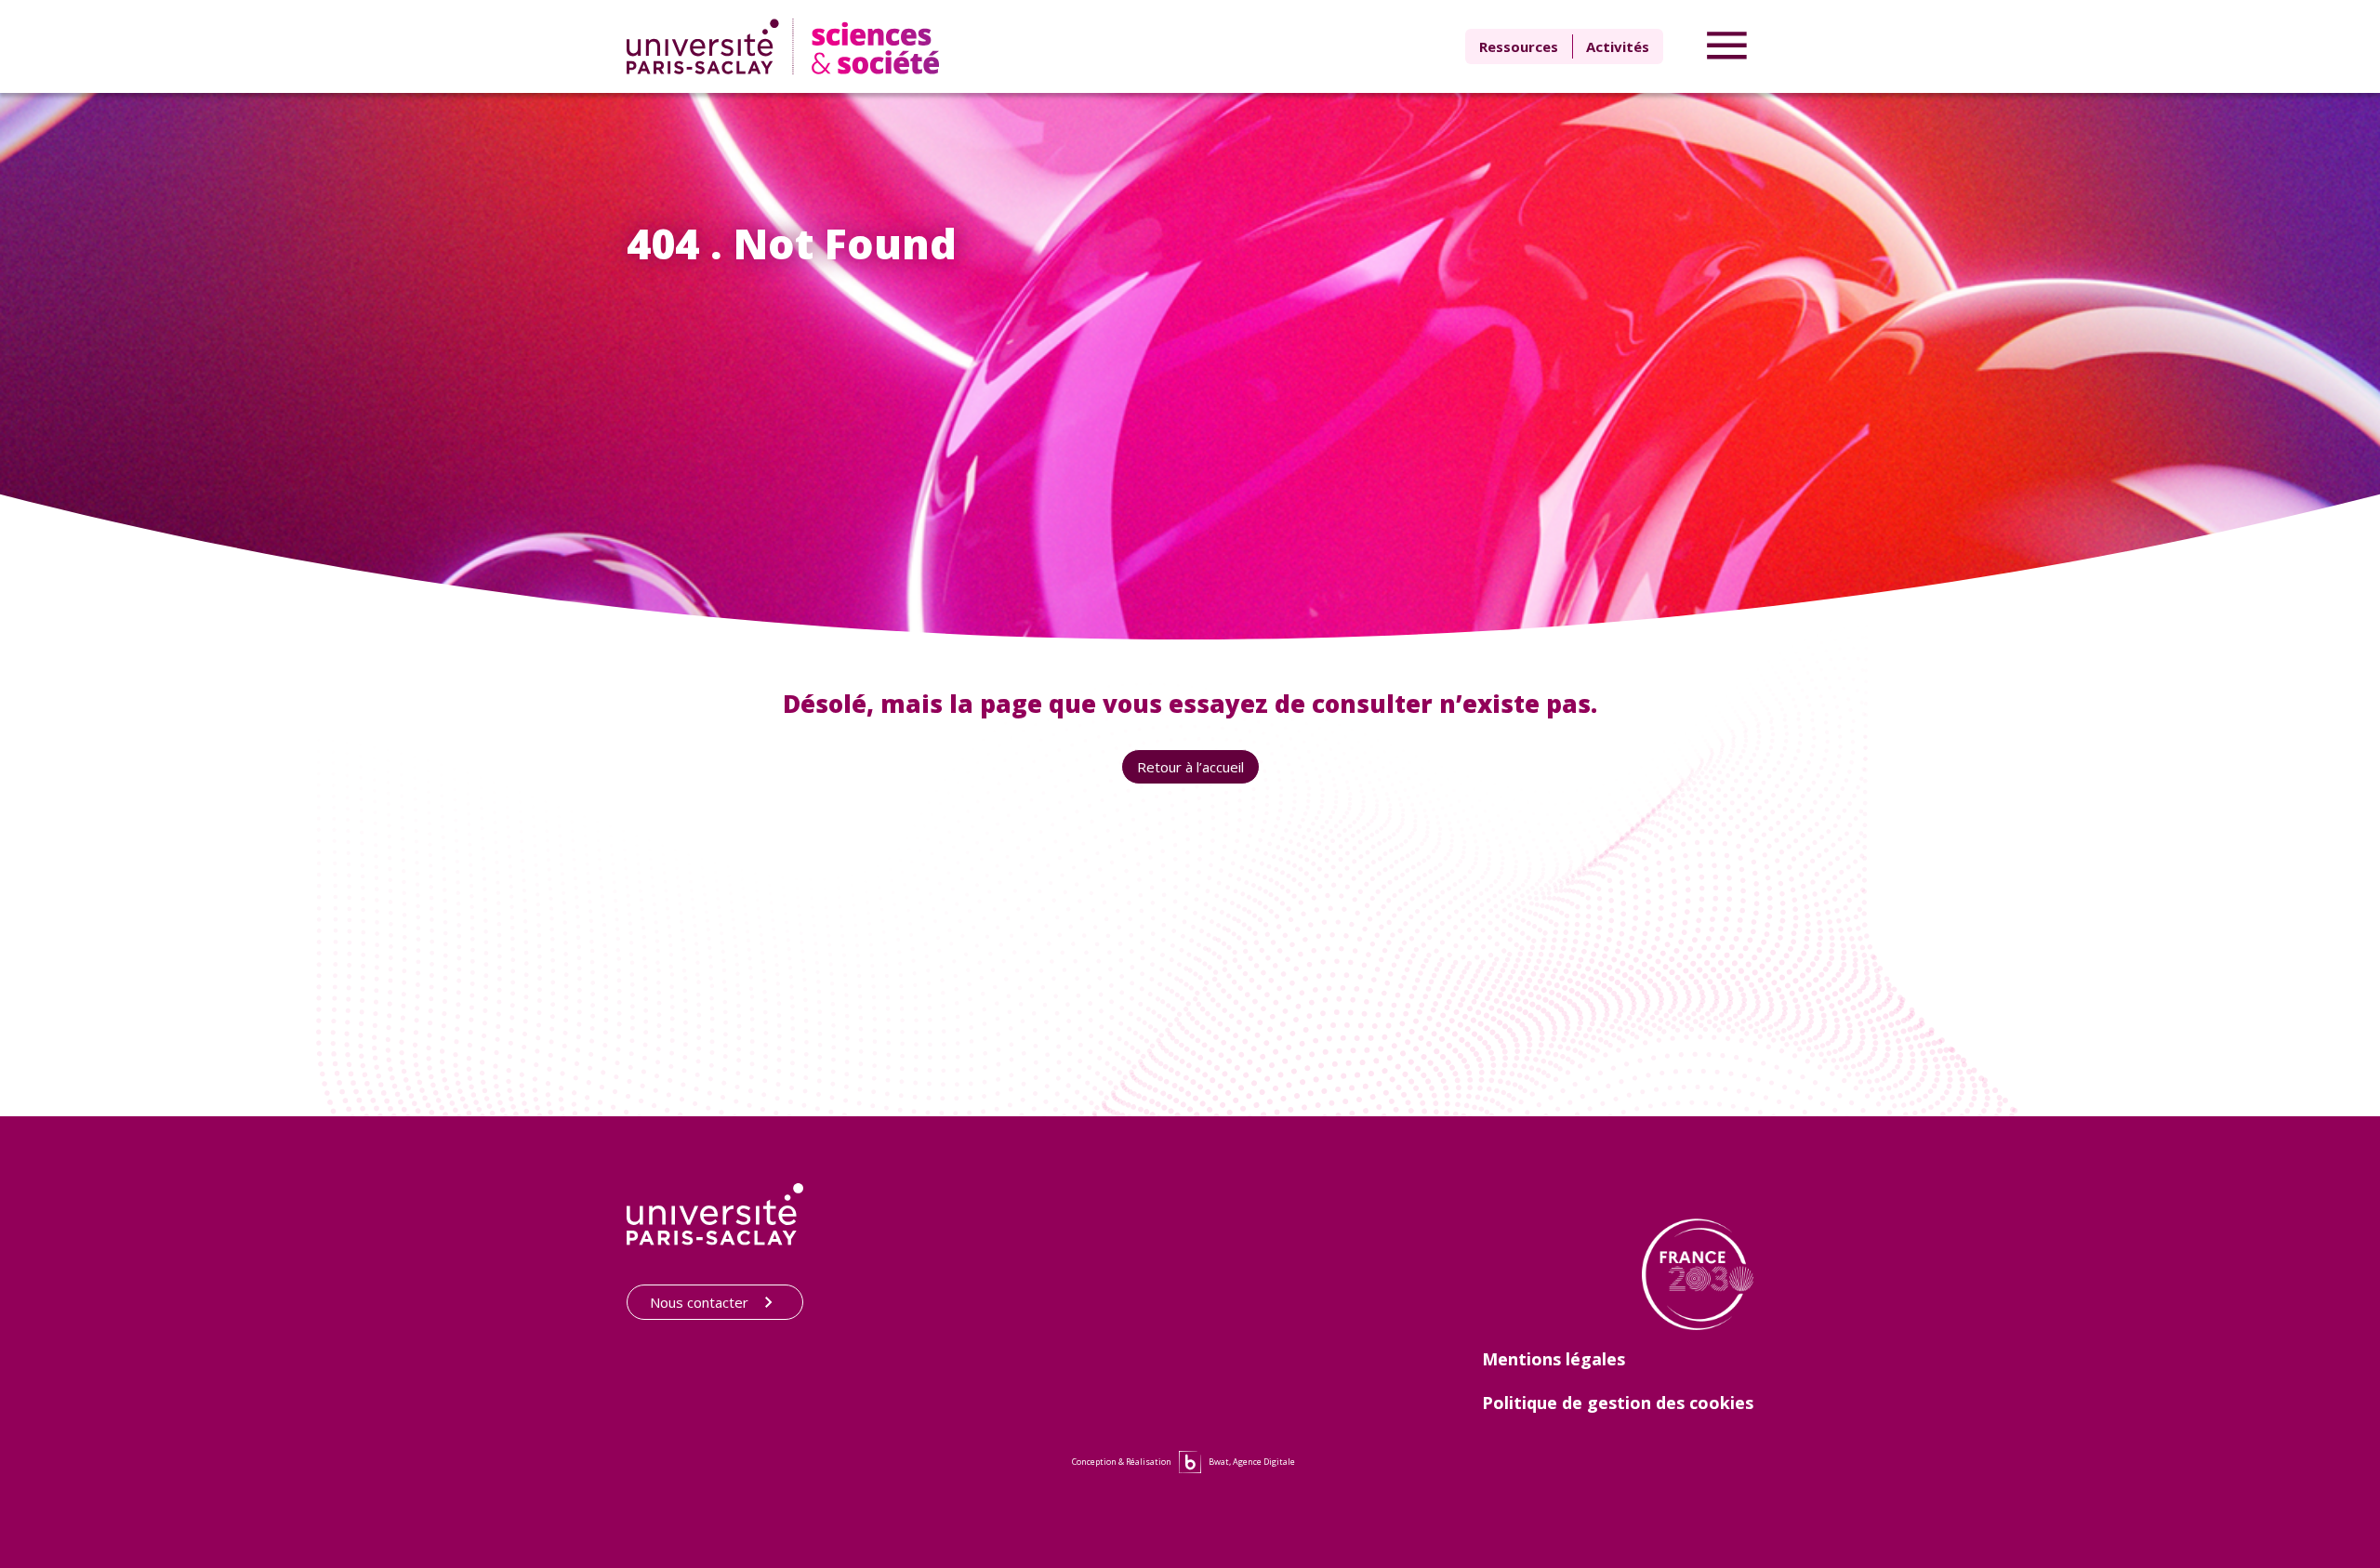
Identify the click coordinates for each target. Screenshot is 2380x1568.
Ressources (1519, 46)
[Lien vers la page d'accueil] (787, 46)
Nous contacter (699, 1302)
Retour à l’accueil (1190, 767)
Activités (1618, 46)
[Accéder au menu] (1727, 46)
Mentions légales (1554, 1359)
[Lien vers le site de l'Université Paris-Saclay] (715, 1214)
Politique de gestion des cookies (1618, 1403)
